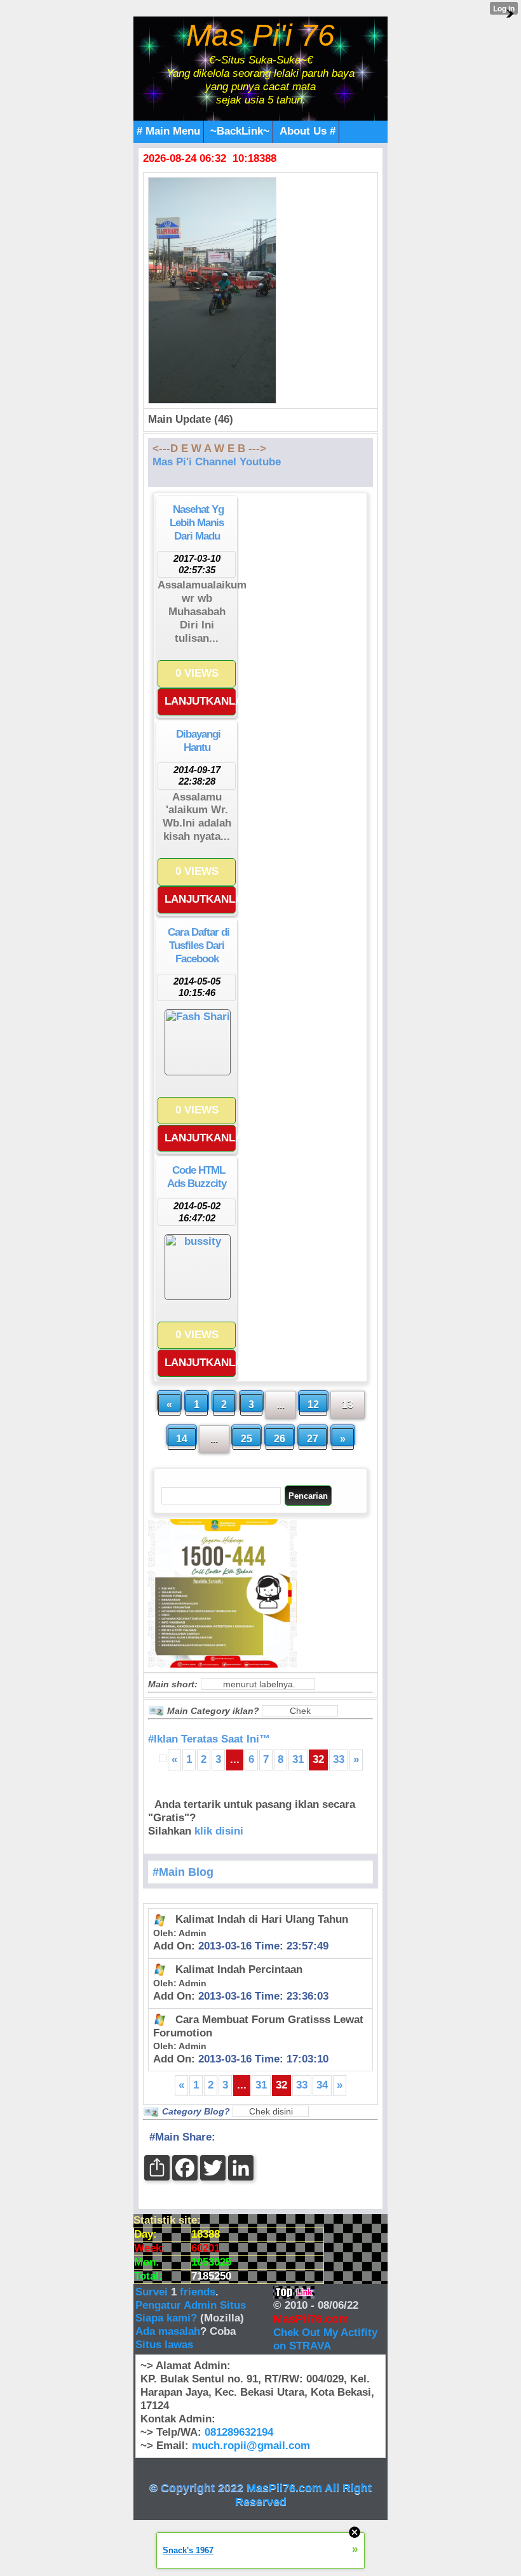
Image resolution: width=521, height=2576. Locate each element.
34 (322, 2085)
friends (198, 2292)
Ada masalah (168, 2331)
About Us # (308, 131)
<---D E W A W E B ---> (209, 448)
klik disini (219, 1831)
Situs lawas (164, 2345)
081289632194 (239, 2432)
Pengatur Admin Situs (191, 2305)
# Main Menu (168, 131)
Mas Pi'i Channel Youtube (217, 462)
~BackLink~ (240, 131)
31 (298, 1759)
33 (339, 1759)
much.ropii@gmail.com (251, 2446)
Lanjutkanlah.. (200, 701)
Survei (153, 2292)
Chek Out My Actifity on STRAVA (325, 2339)
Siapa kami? (166, 2318)
